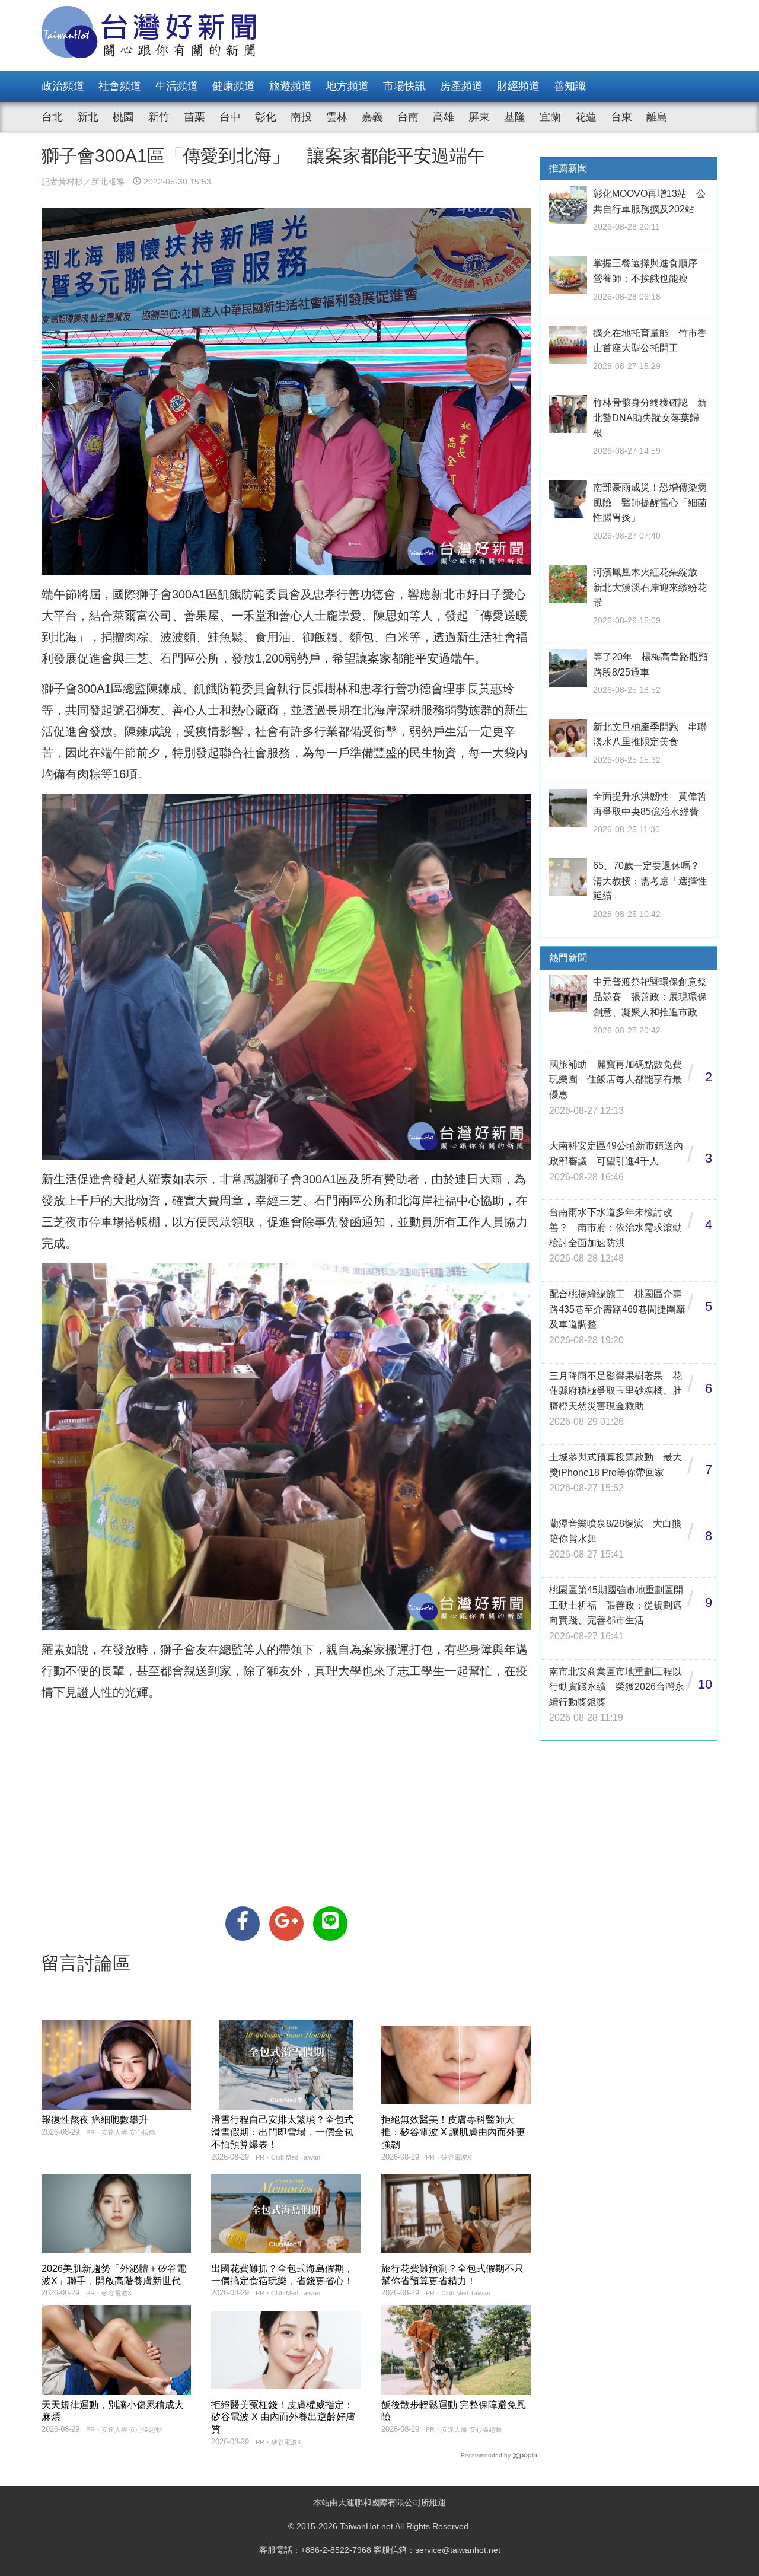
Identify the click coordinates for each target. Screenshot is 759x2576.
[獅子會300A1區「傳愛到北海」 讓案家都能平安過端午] (243, 1924)
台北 (52, 117)
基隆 (515, 117)
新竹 (159, 117)
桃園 (123, 117)
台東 (621, 117)
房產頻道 (461, 86)
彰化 (266, 117)
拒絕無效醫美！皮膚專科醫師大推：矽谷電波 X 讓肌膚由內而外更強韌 (453, 2132)
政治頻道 (63, 86)
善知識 (570, 86)
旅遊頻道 (291, 86)
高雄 (444, 117)
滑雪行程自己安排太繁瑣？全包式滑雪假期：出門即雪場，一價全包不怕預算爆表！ (282, 2132)
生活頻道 (177, 86)
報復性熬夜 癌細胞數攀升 (95, 2120)
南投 (301, 117)
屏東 (479, 117)
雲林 (337, 117)
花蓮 (586, 117)
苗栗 (194, 117)
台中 (230, 117)
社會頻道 (120, 86)
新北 (88, 117)
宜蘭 (550, 117)
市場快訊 (404, 86)
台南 (408, 117)
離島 (657, 117)
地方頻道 (347, 86)
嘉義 (372, 117)
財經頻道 (518, 86)
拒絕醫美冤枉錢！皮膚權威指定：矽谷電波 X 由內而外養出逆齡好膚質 (283, 2417)
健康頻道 (234, 86)
